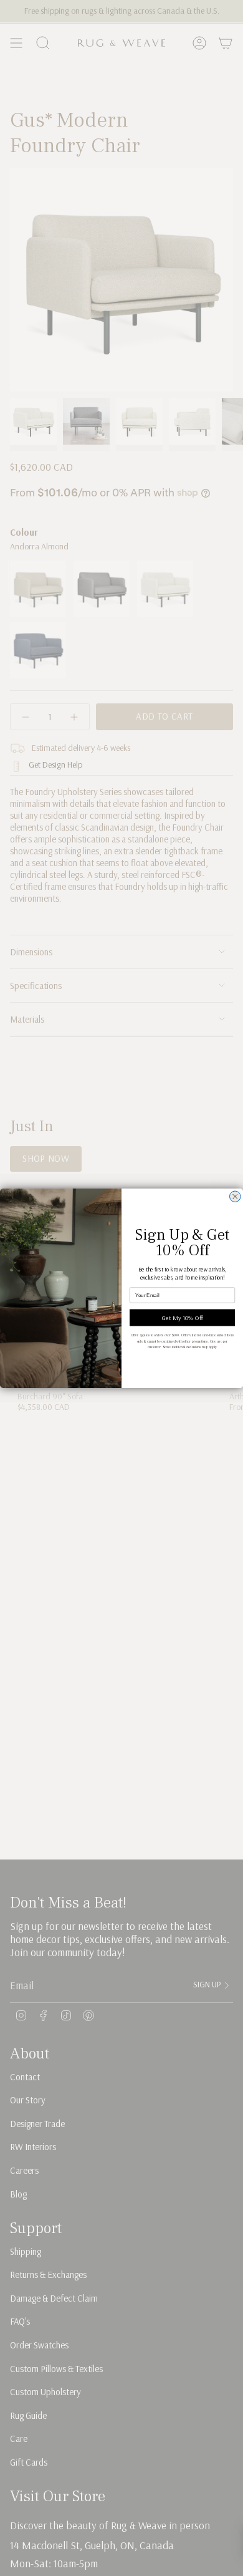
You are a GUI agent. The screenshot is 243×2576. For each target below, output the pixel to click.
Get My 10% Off (183, 1317)
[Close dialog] (236, 1197)
